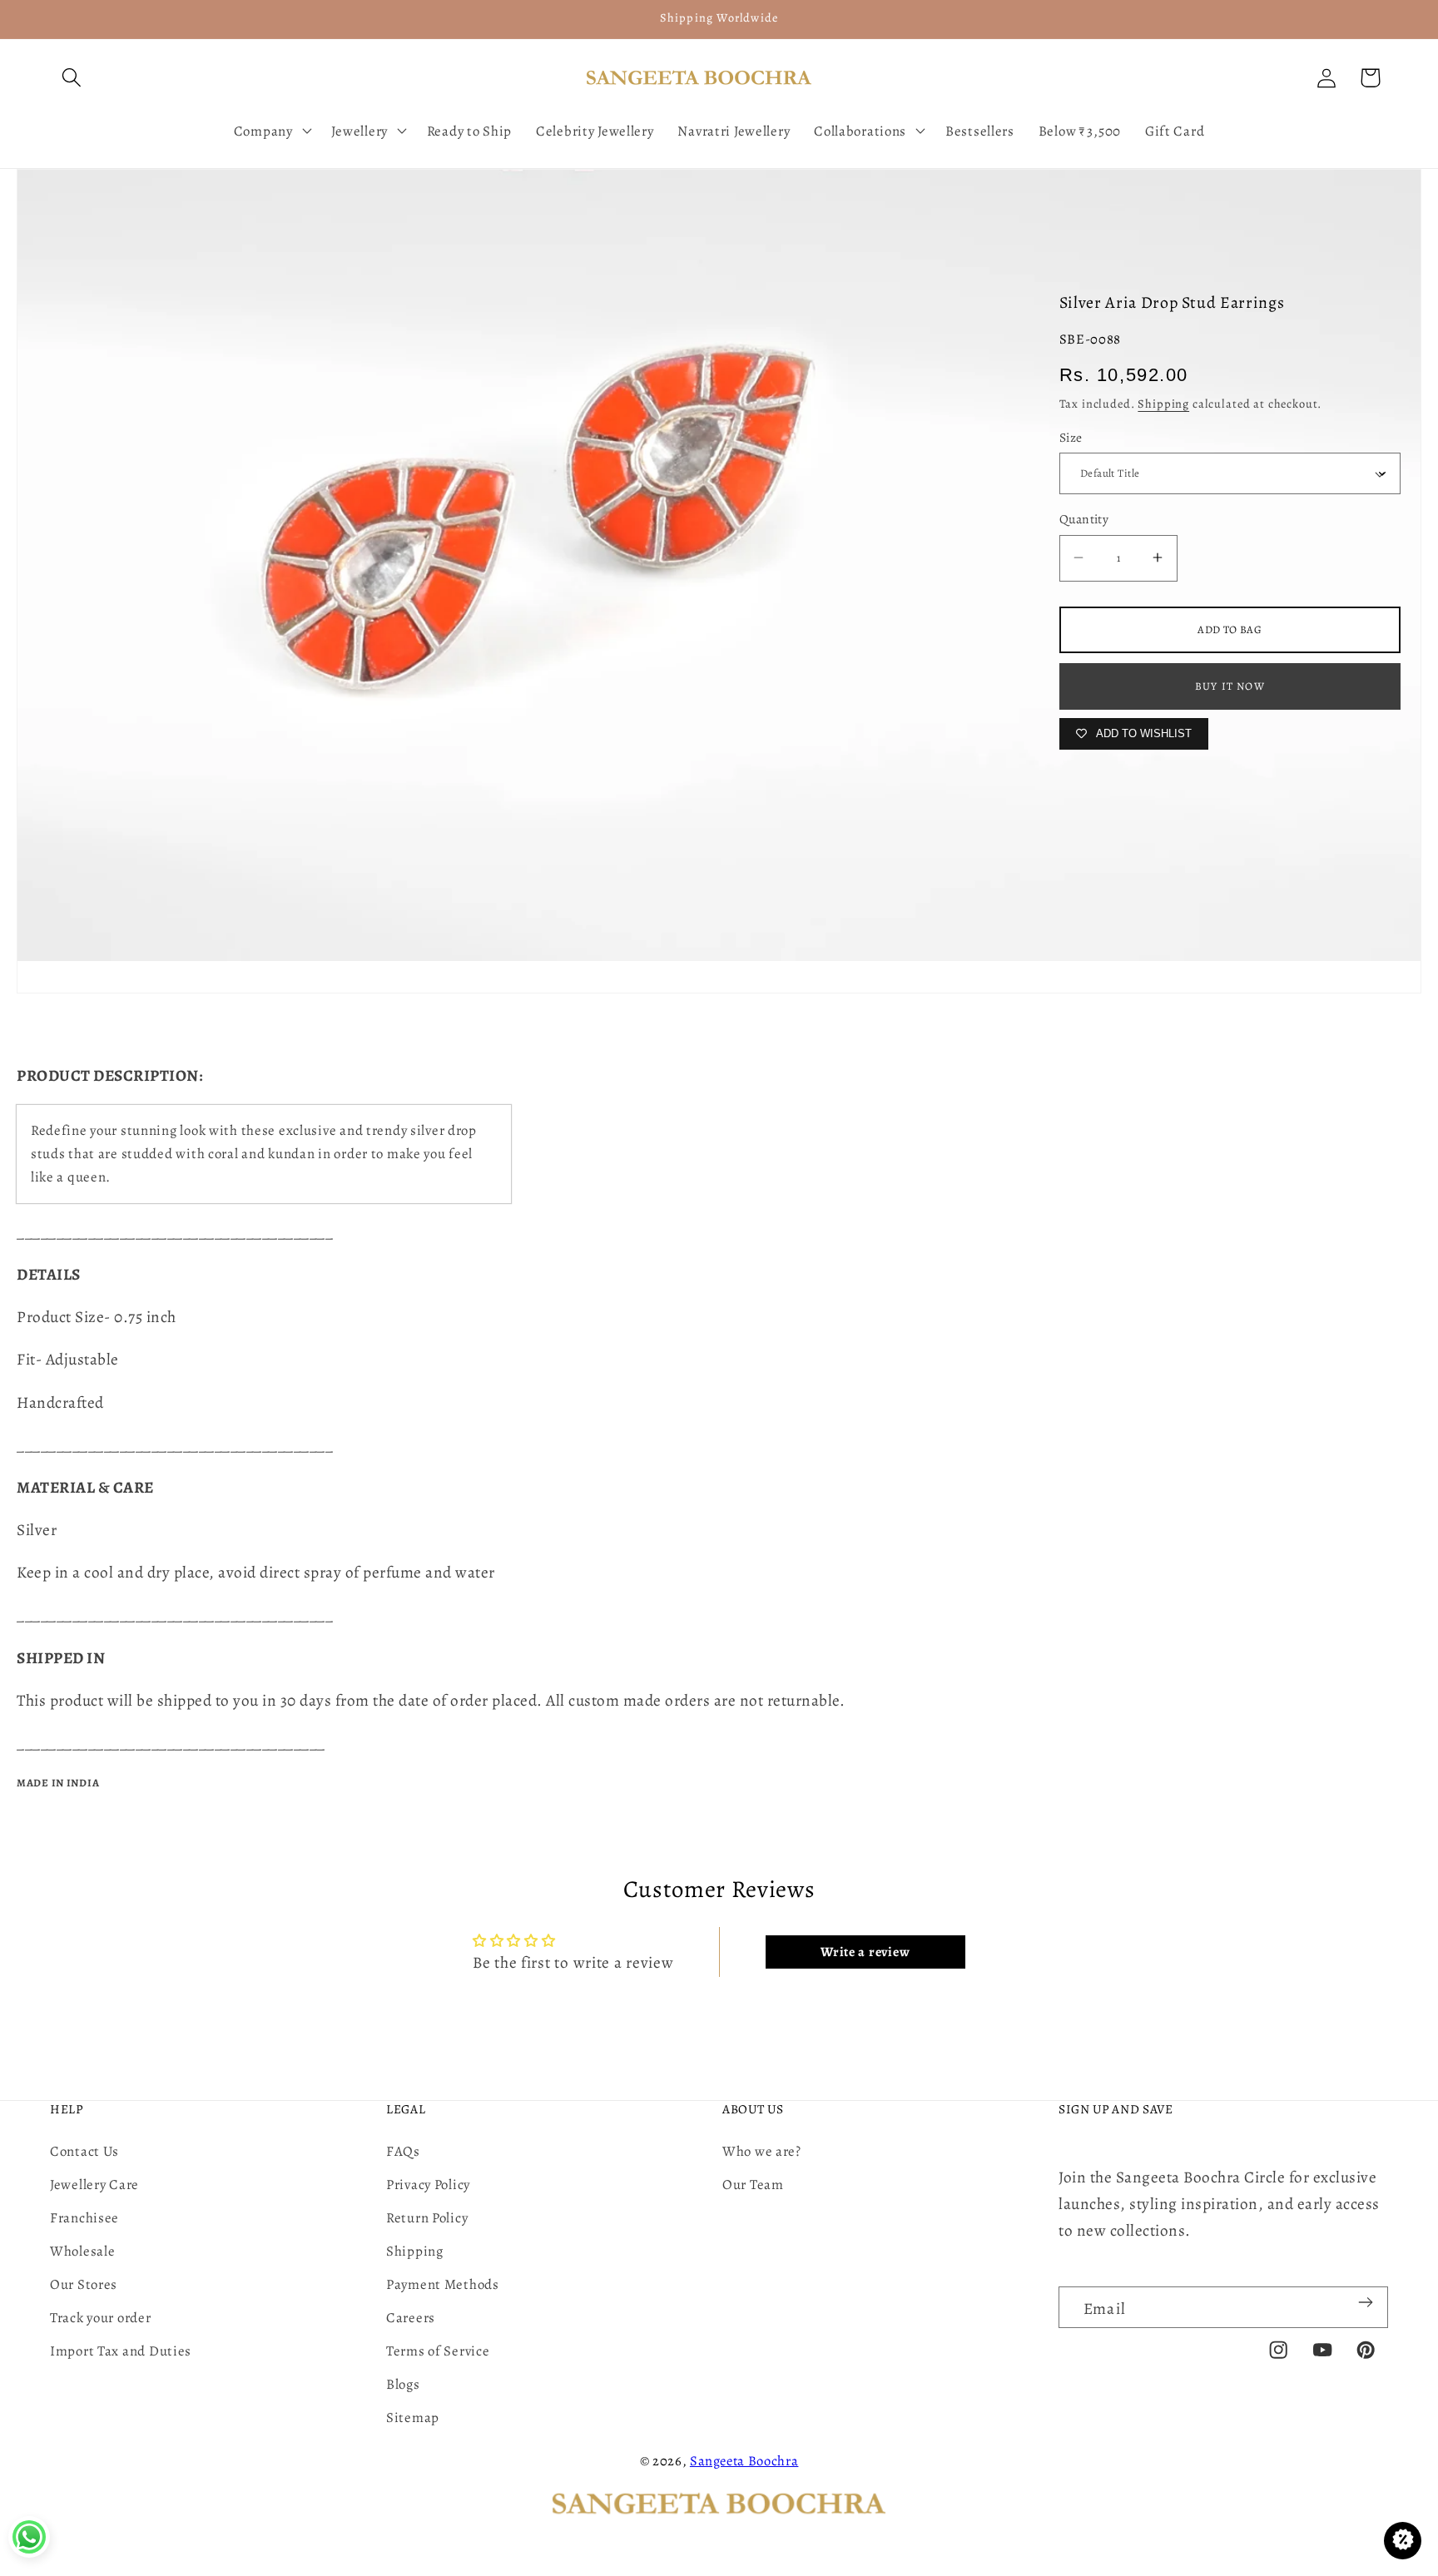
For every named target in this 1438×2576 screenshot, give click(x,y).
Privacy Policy (428, 2185)
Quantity (1084, 519)
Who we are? (762, 2151)
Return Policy (427, 2218)
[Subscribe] (1365, 2302)
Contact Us (84, 2151)
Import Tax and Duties (121, 2351)
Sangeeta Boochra (744, 2461)
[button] (72, 78)
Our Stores (84, 2284)
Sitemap (413, 2417)
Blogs (403, 2384)
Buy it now (1230, 686)
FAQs (403, 2151)
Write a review (865, 1952)
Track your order (101, 2318)
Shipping (1163, 404)
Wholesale (82, 2251)
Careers (411, 2318)
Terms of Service (438, 2351)
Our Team (753, 2185)
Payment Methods (443, 2284)
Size (1071, 437)
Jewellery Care (94, 2185)
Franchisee (84, 2218)
